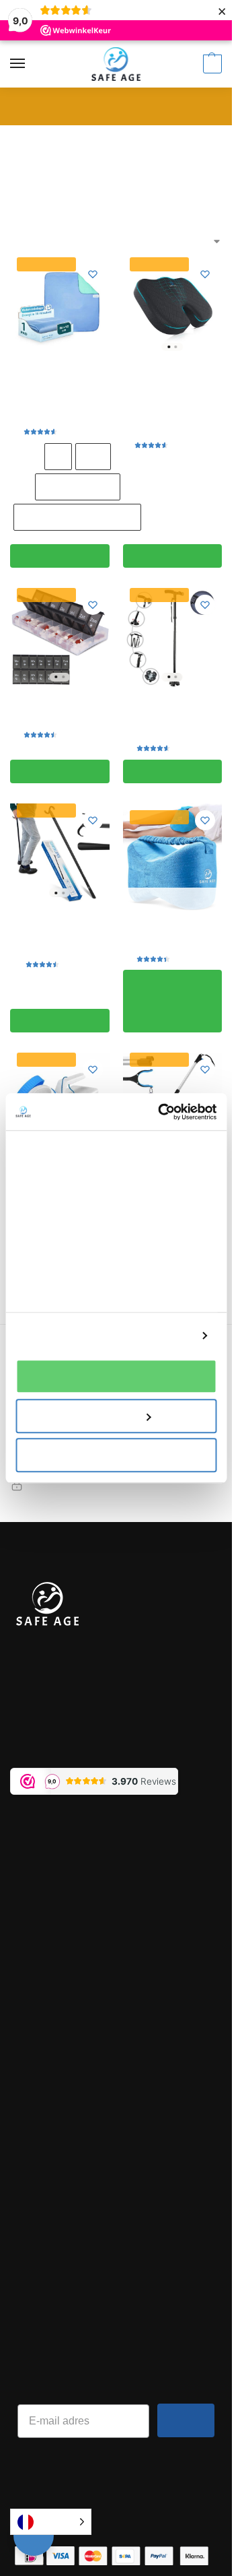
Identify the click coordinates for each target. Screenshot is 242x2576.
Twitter (26, 2232)
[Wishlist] (93, 274)
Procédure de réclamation (70, 1955)
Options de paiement (58, 2049)
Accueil (25, 140)
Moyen (93, 456)
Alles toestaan (116, 1376)
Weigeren (116, 1455)
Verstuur (186, 2420)
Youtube (29, 2287)
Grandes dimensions (78, 487)
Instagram (34, 2250)
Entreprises (36, 2156)
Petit (58, 456)
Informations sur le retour (69, 1900)
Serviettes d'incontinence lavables (59, 389)
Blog (20, 2119)
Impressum (38, 1973)
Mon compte (38, 1862)
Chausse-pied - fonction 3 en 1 (60, 927)
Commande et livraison (62, 1844)
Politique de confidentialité (72, 2101)
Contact (28, 1937)
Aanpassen (108, 1416)
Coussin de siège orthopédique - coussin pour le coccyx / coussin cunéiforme (172, 395)
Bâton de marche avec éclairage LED (172, 712)
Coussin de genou (172, 929)
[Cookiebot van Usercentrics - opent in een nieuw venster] (162, 1112)
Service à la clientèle (57, 1881)
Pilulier (59, 705)
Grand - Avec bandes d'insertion (77, 517)
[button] (211, 64)
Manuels (29, 1918)
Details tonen (159, 1336)
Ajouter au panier (59, 556)
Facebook (32, 2213)
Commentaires (43, 2137)
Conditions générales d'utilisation (86, 2030)
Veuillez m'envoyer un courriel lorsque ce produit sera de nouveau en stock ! (172, 1001)
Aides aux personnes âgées (108, 140)
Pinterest (31, 2269)
